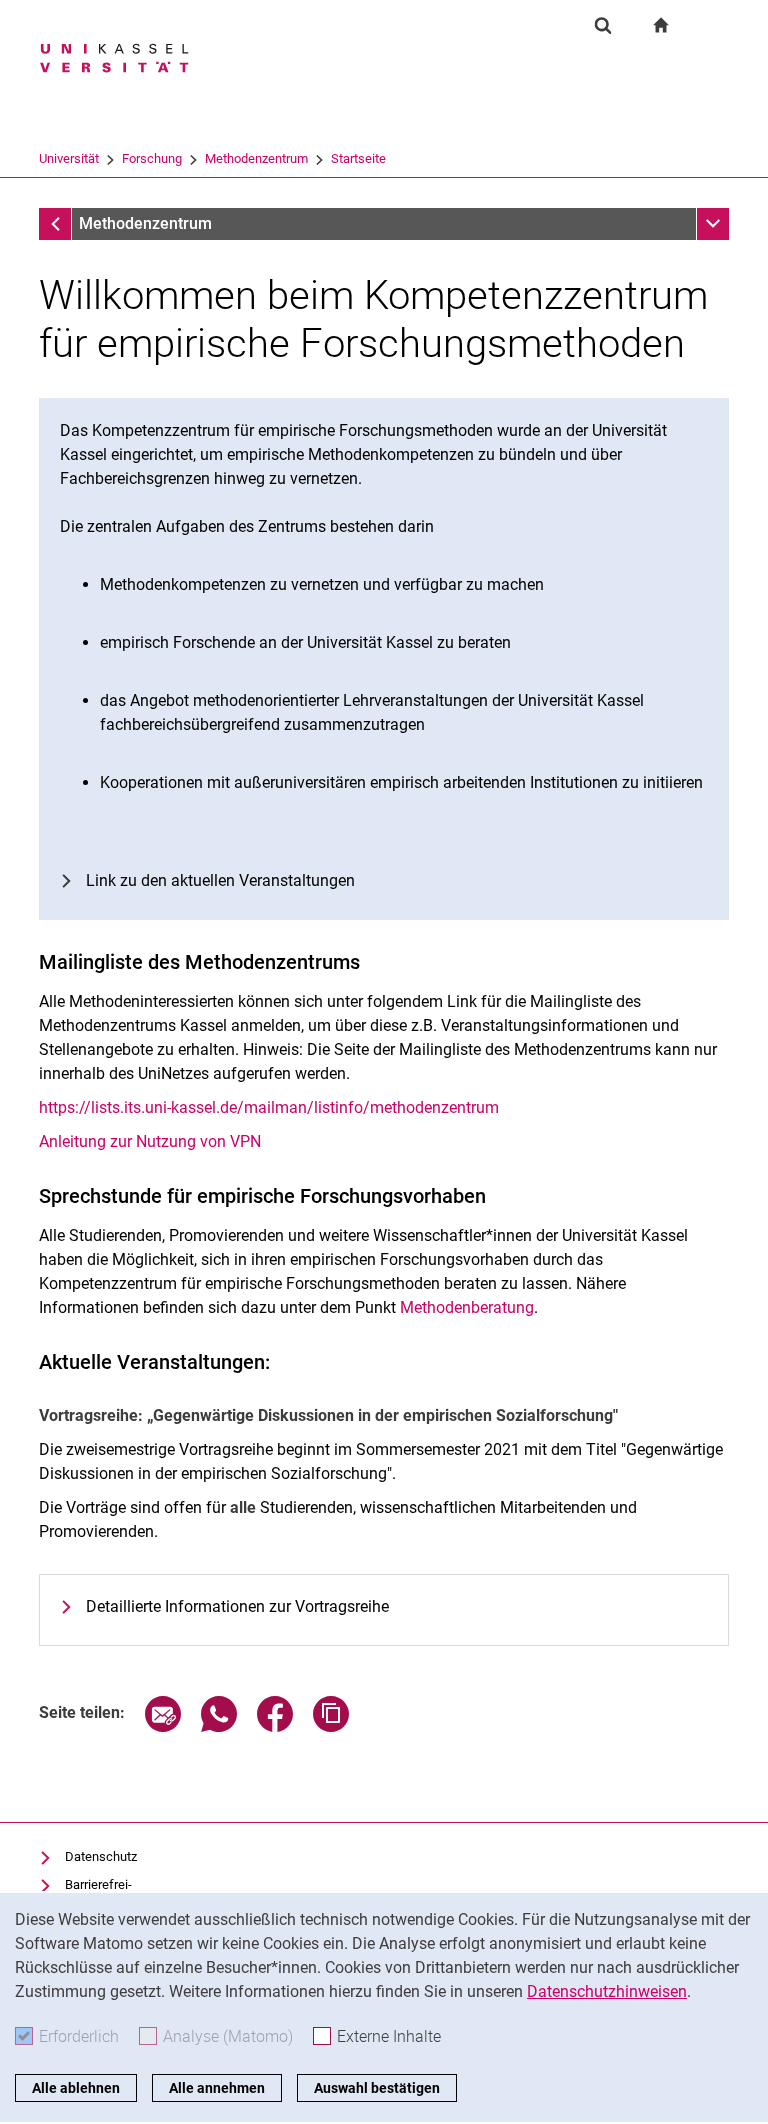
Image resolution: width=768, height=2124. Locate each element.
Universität (69, 158)
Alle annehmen (217, 2088)
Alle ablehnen (76, 2088)
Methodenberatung (467, 1307)
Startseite (358, 158)
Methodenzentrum (256, 158)
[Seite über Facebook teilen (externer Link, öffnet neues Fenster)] (275, 1726)
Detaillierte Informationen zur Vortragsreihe (237, 1606)
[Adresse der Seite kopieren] (331, 1726)
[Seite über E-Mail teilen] (163, 1726)
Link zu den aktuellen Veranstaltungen (220, 880)
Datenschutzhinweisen (607, 1991)
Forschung (152, 158)
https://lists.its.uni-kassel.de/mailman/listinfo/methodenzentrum (269, 1107)
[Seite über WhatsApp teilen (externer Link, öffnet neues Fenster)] (219, 1726)
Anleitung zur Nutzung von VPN (150, 1141)
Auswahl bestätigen (377, 2088)
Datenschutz (101, 1856)
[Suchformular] (603, 25)
